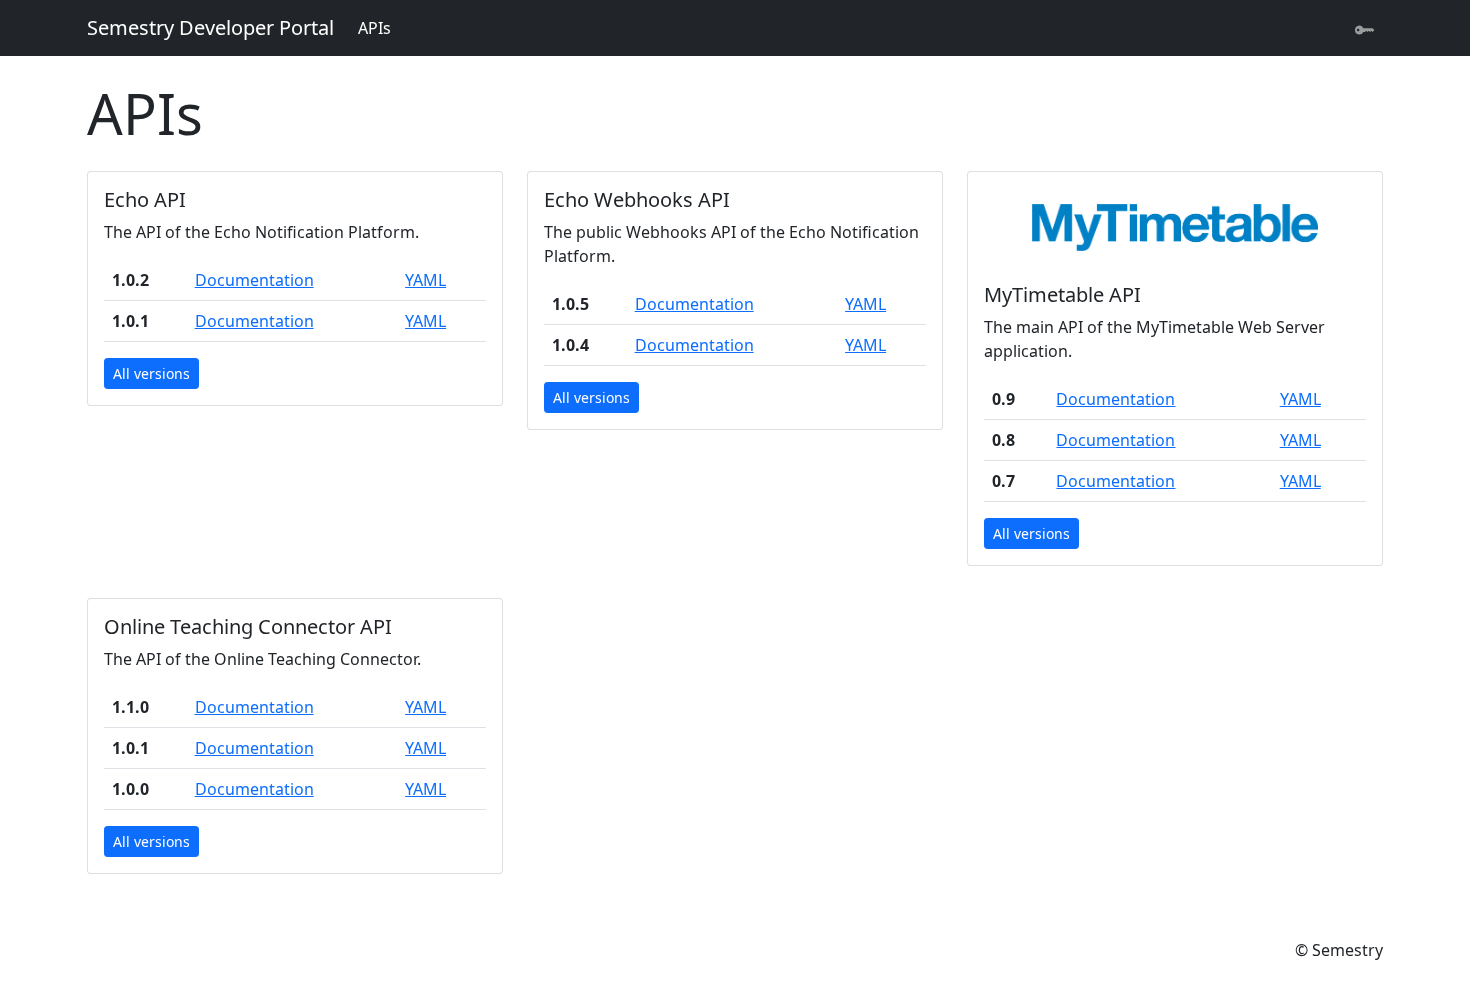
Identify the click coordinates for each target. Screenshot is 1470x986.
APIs (374, 28)
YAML (425, 280)
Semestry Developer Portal (210, 27)
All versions (151, 373)
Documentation (254, 280)
